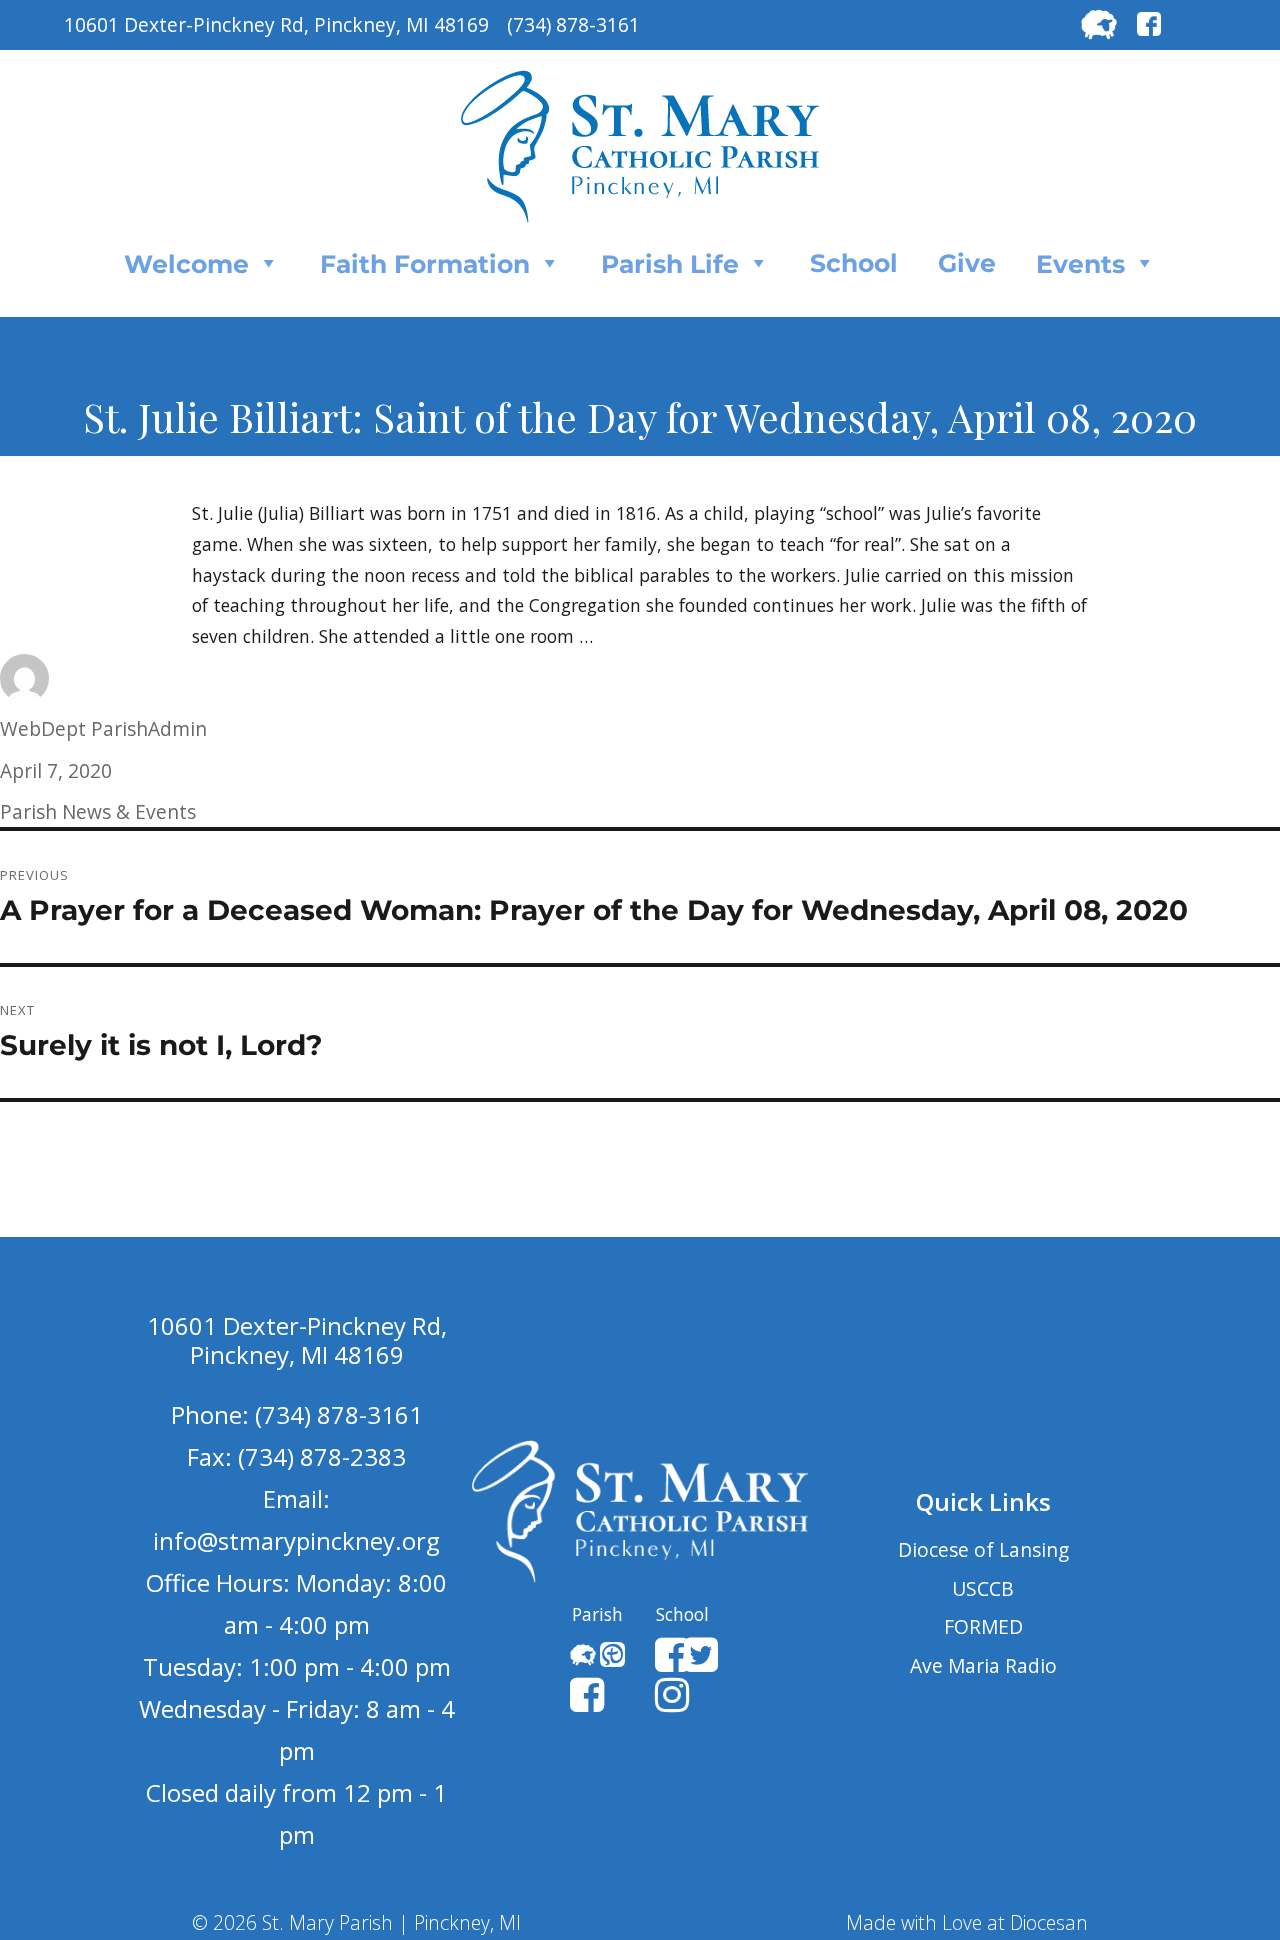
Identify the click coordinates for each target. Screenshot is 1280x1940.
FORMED (983, 1626)
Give (967, 263)
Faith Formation (425, 264)
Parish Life (670, 264)
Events (1080, 264)
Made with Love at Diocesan (967, 1922)
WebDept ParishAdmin (103, 728)
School (854, 263)
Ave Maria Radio (983, 1665)
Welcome (186, 264)
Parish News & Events (98, 811)
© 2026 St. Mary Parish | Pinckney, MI (356, 1922)
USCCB (983, 1588)
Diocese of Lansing (983, 1549)
